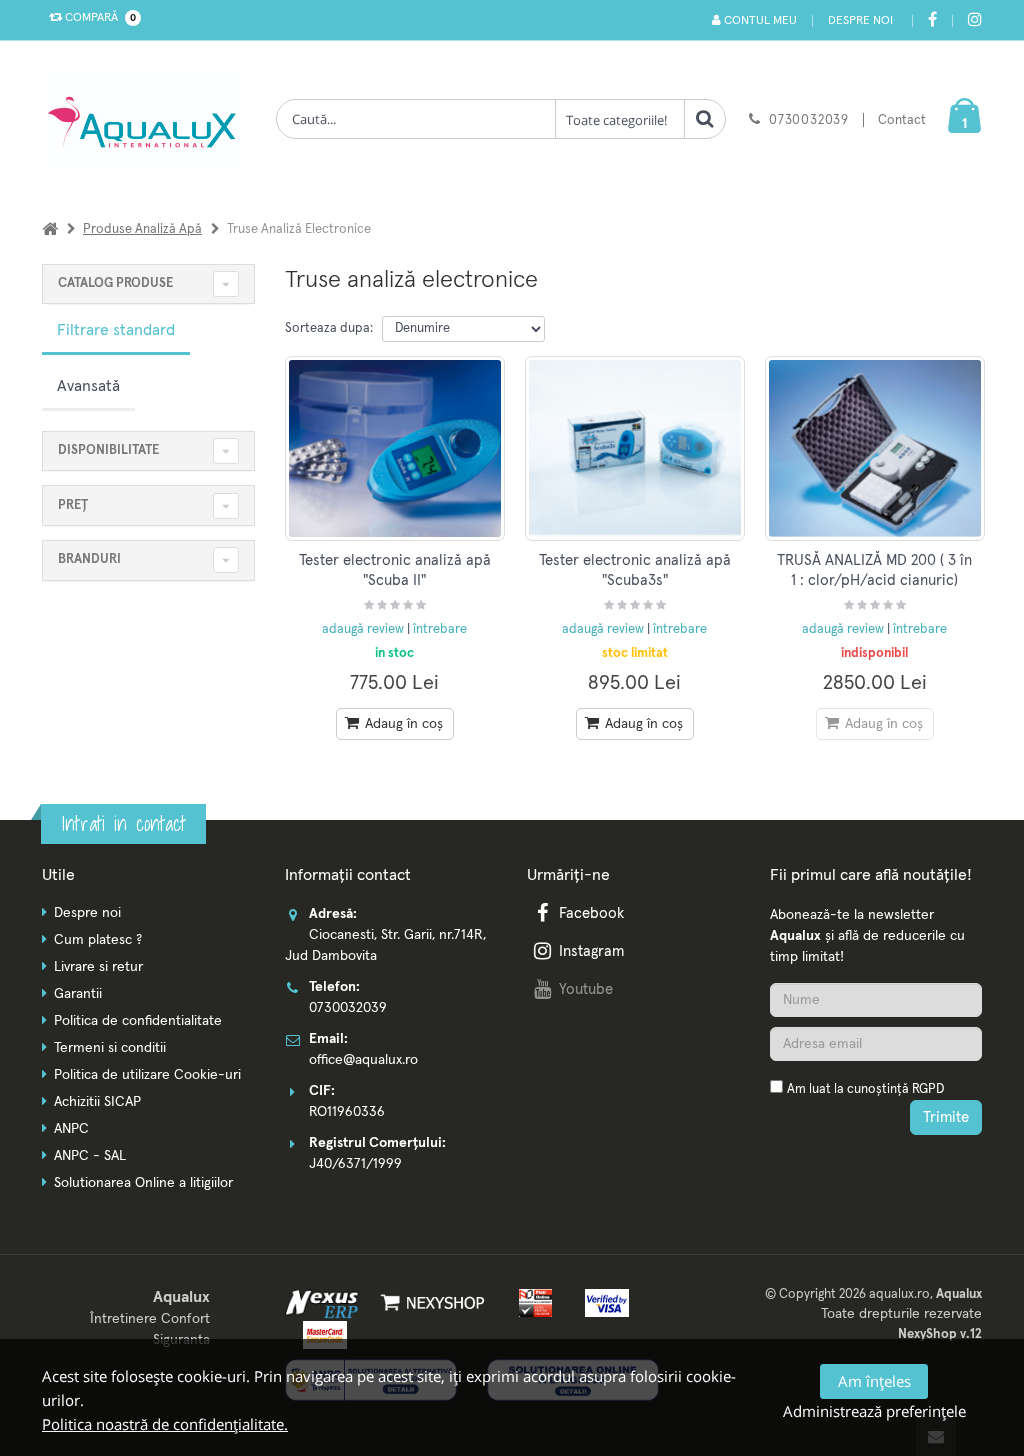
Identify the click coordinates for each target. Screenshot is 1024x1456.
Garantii (78, 994)
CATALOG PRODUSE (115, 283)
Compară (97, 18)
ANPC (71, 1129)
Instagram (591, 951)
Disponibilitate (108, 450)
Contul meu (759, 21)
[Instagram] (975, 21)
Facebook (591, 913)
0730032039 (809, 120)
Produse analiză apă (142, 229)
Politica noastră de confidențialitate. (165, 1424)
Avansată (88, 386)
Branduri (89, 559)
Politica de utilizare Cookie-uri (147, 1075)
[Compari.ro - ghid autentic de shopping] (876, 1172)
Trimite (946, 1117)
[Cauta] (705, 119)
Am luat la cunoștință (865, 1089)
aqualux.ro (899, 1294)
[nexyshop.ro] (429, 1302)
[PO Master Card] (319, 1334)
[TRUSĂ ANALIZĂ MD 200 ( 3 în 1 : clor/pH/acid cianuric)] (875, 448)
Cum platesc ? (98, 940)
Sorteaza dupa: (329, 328)
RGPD (928, 1089)
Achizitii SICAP (97, 1102)
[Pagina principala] (147, 121)
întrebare (440, 629)
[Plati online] (530, 1302)
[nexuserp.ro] (324, 1302)
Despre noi (860, 21)
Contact (902, 120)
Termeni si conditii (110, 1048)
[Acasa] (50, 229)
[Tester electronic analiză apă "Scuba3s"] (635, 448)
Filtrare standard (116, 330)
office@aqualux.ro (363, 1060)
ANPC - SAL (90, 1156)
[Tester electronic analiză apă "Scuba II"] (395, 448)
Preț (73, 505)
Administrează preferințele (874, 1411)
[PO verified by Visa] (601, 1302)
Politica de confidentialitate (138, 1021)
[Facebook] (932, 21)
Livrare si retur (98, 967)
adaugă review (364, 629)
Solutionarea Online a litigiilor (143, 1183)
